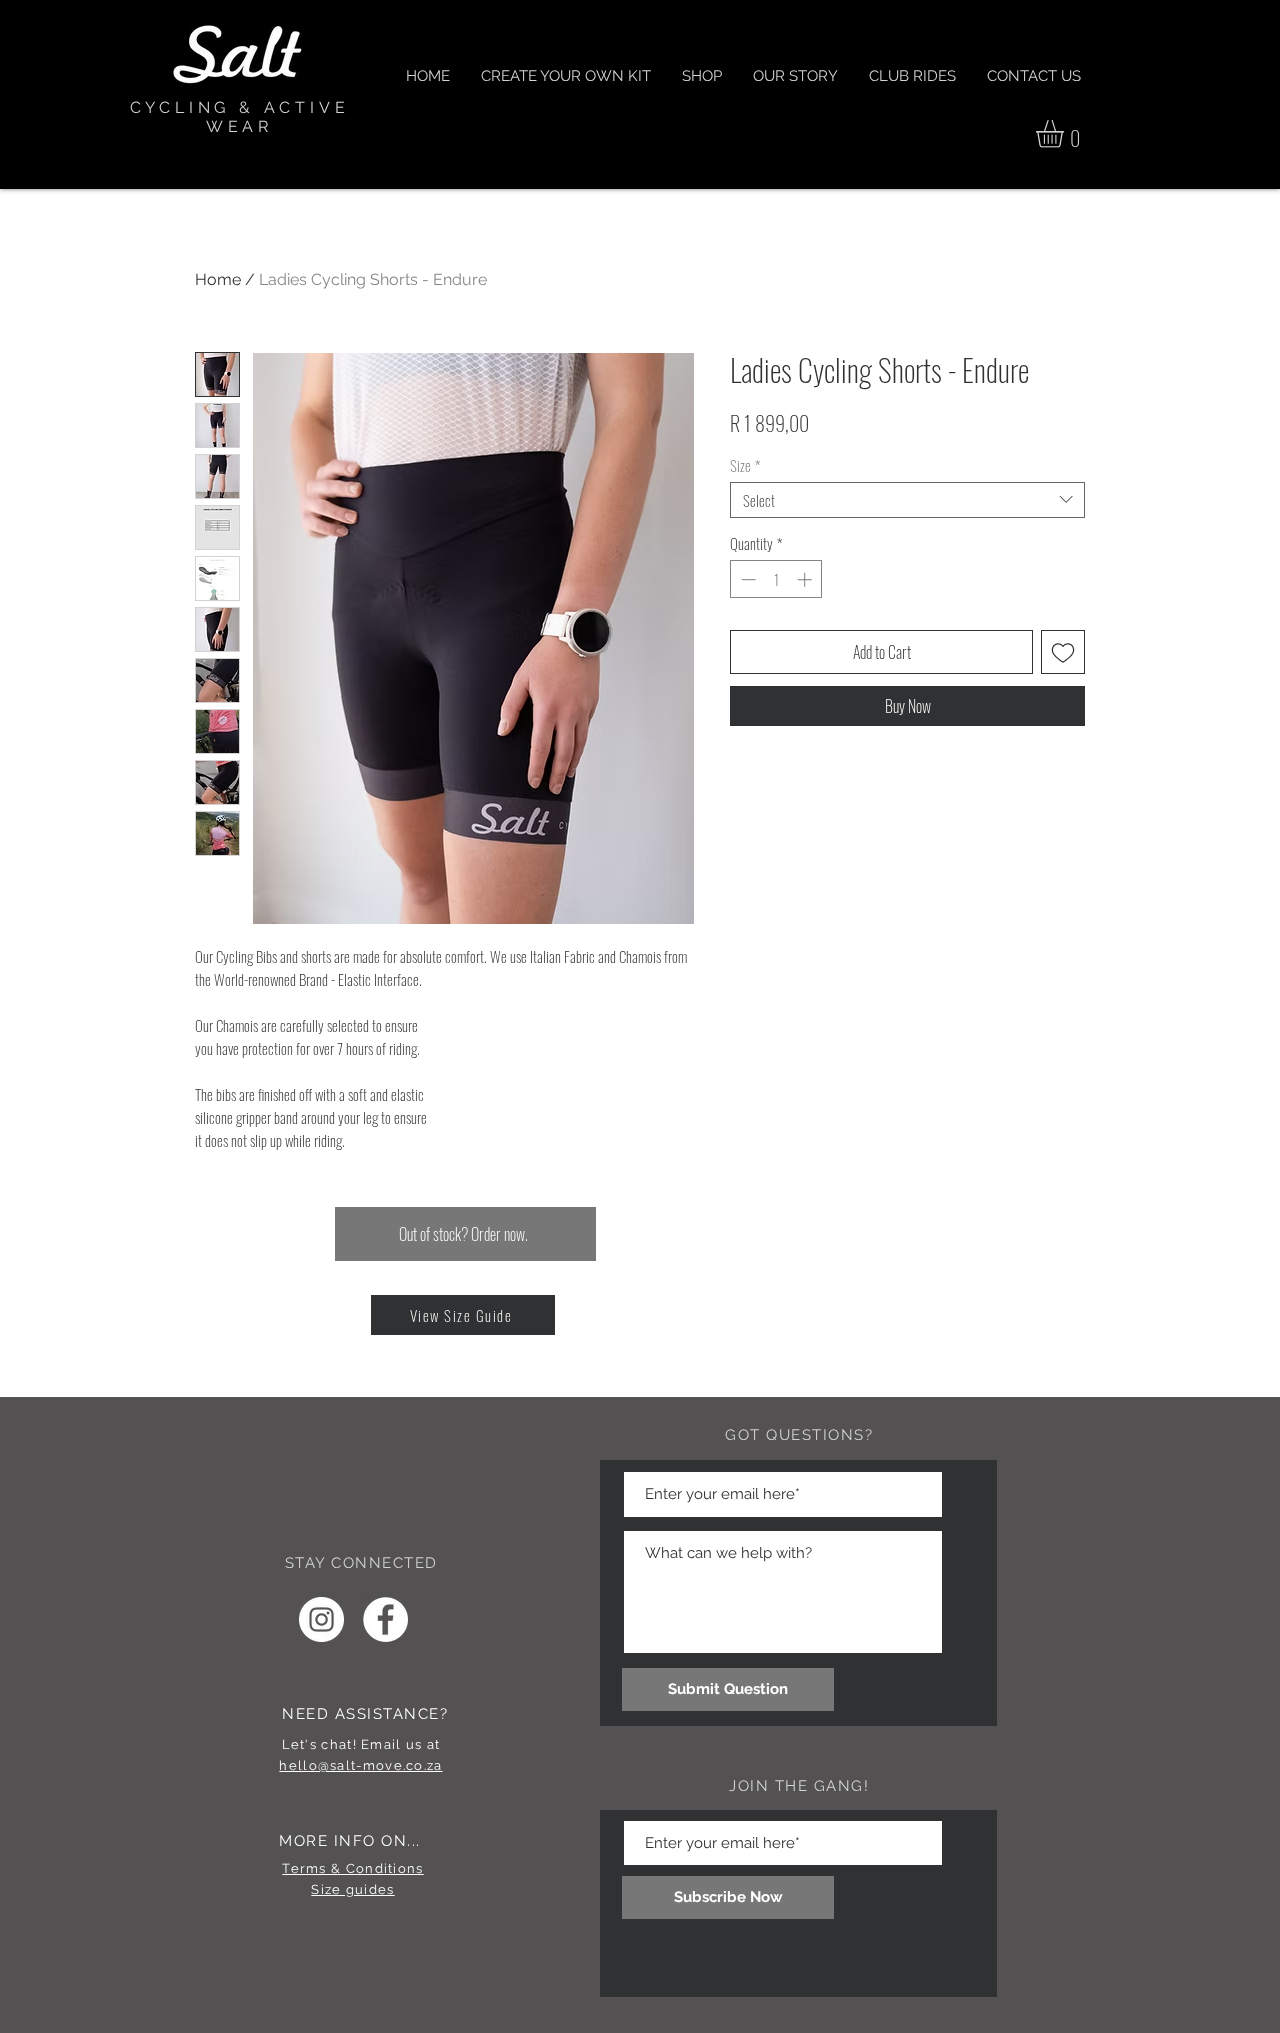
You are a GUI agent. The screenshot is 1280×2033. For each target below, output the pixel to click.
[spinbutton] (776, 579)
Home (218, 279)
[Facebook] (385, 1619)
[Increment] (806, 579)
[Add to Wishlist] (1063, 652)
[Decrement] (746, 579)
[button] (1066, 134)
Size (745, 465)
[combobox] (907, 500)
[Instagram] (321, 1619)
